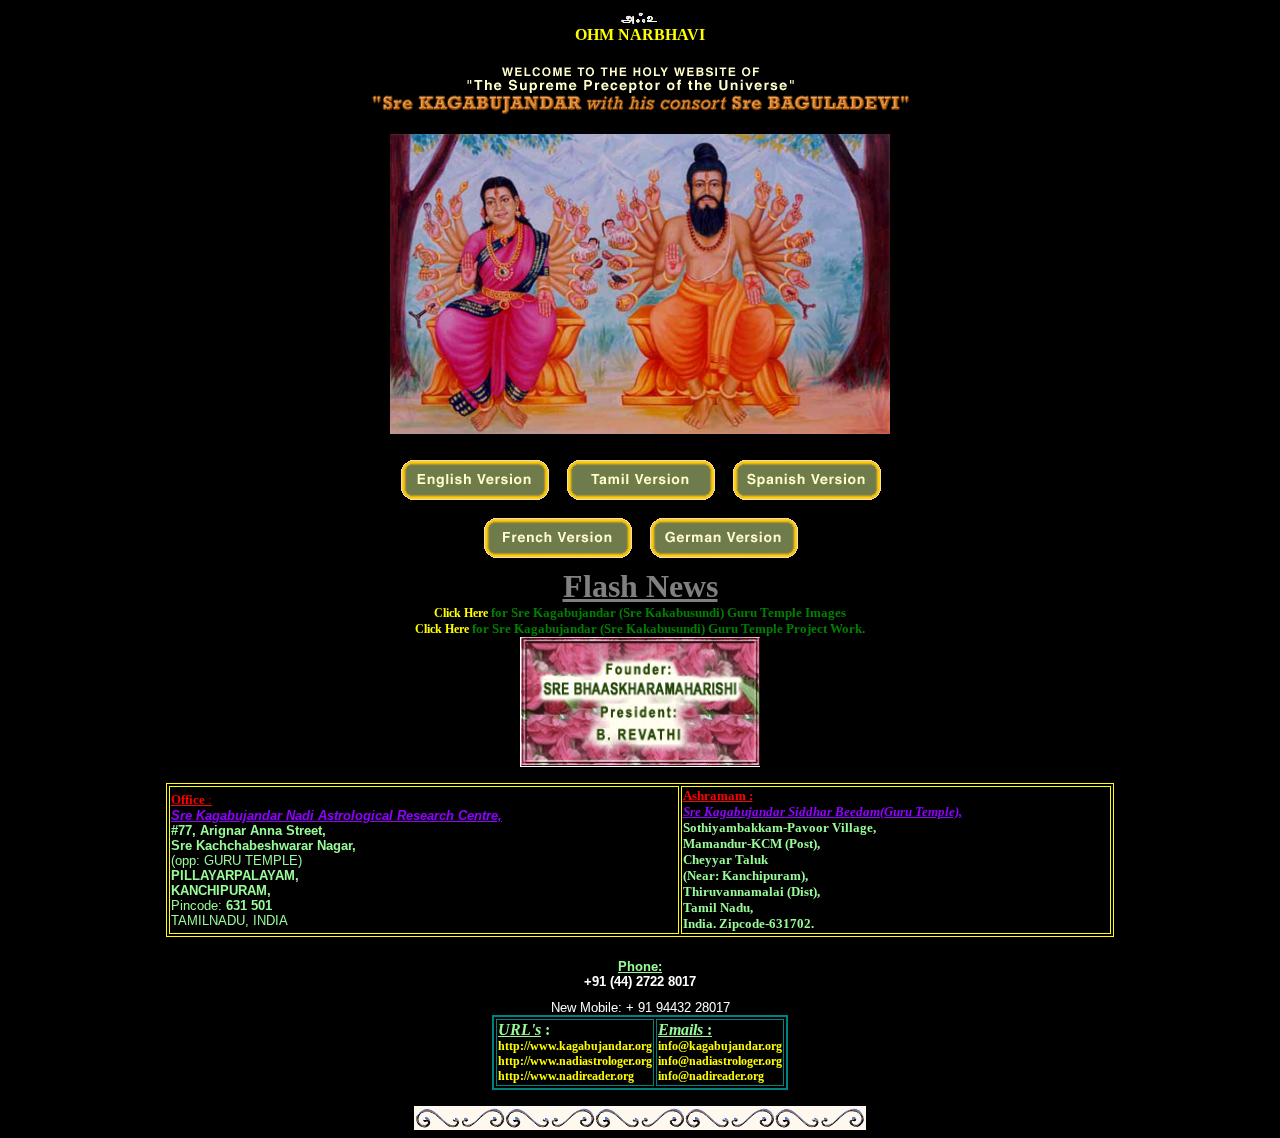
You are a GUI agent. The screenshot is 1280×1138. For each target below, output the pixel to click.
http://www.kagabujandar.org (575, 1046)
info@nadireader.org (711, 1076)
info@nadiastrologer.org (720, 1061)
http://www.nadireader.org (566, 1076)
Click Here (640, 613)
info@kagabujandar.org (720, 1046)
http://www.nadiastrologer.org (575, 1061)
